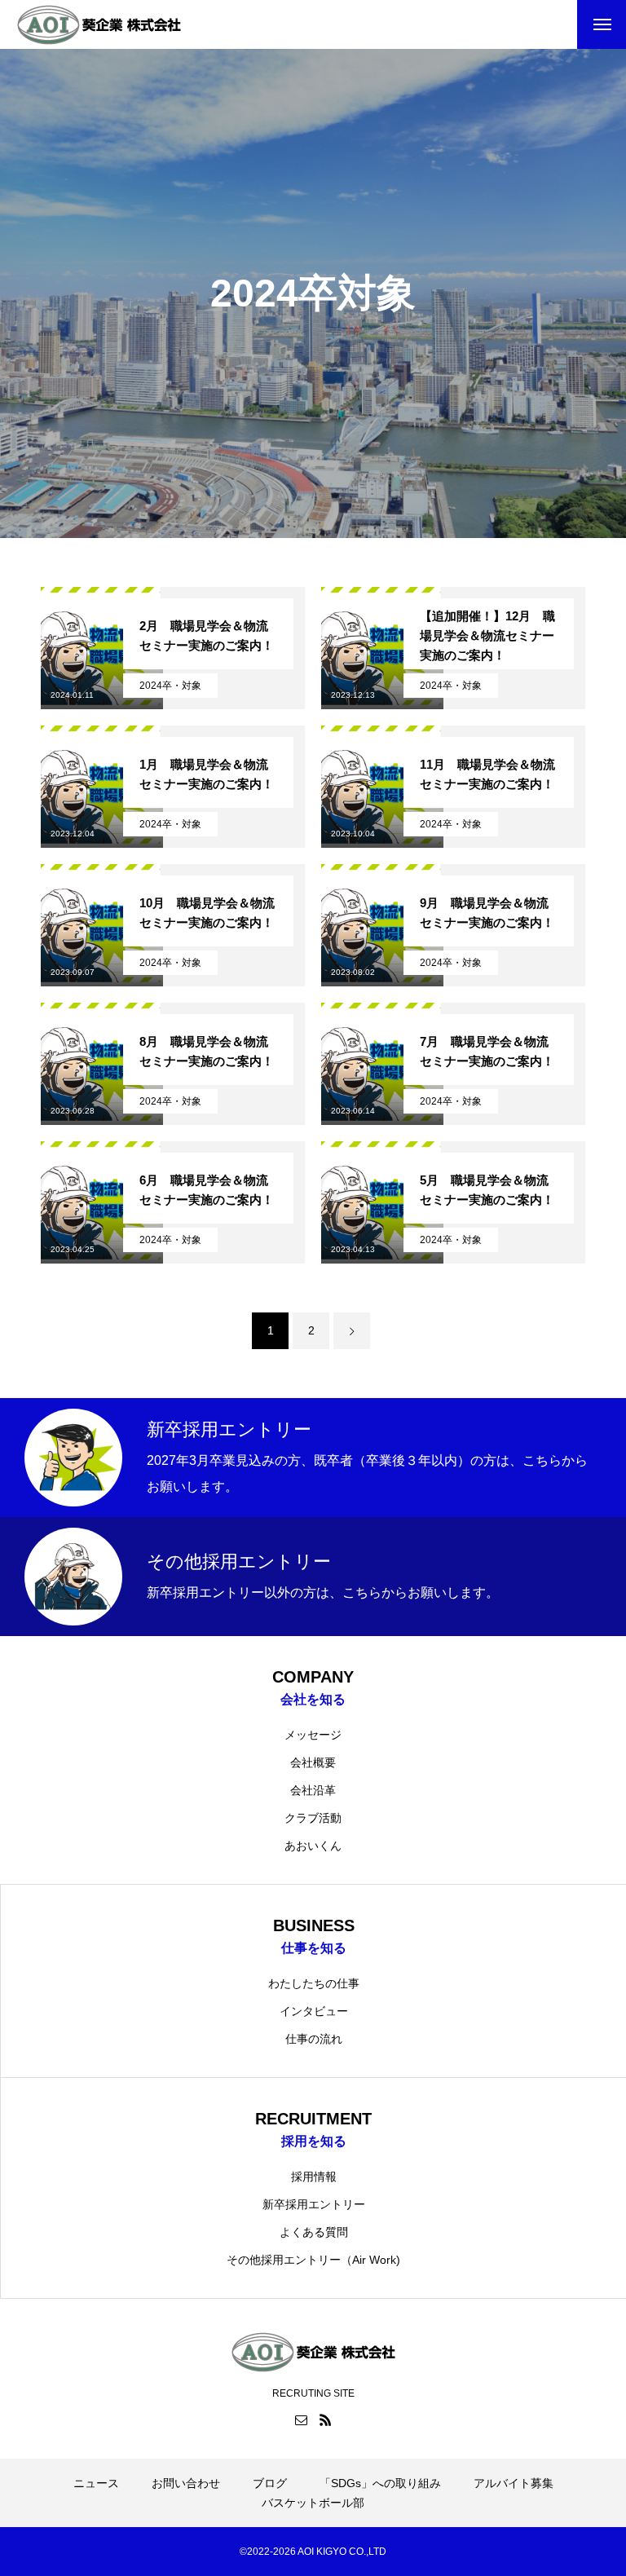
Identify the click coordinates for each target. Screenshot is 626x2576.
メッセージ (313, 1735)
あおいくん (313, 1846)
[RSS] (325, 2419)
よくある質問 (314, 2232)
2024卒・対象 (170, 686)
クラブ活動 (313, 1818)
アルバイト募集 (514, 2483)
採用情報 (314, 2177)
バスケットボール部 (313, 2503)
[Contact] (301, 2419)
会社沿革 (313, 1790)
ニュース (96, 2483)
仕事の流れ (314, 2039)
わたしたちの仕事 (314, 1983)
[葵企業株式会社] (99, 24)
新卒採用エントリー (314, 2204)
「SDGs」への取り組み (380, 2483)
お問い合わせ (186, 2483)
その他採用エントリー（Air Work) (313, 2260)
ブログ (270, 2483)
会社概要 (313, 1762)
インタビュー (314, 2011)
